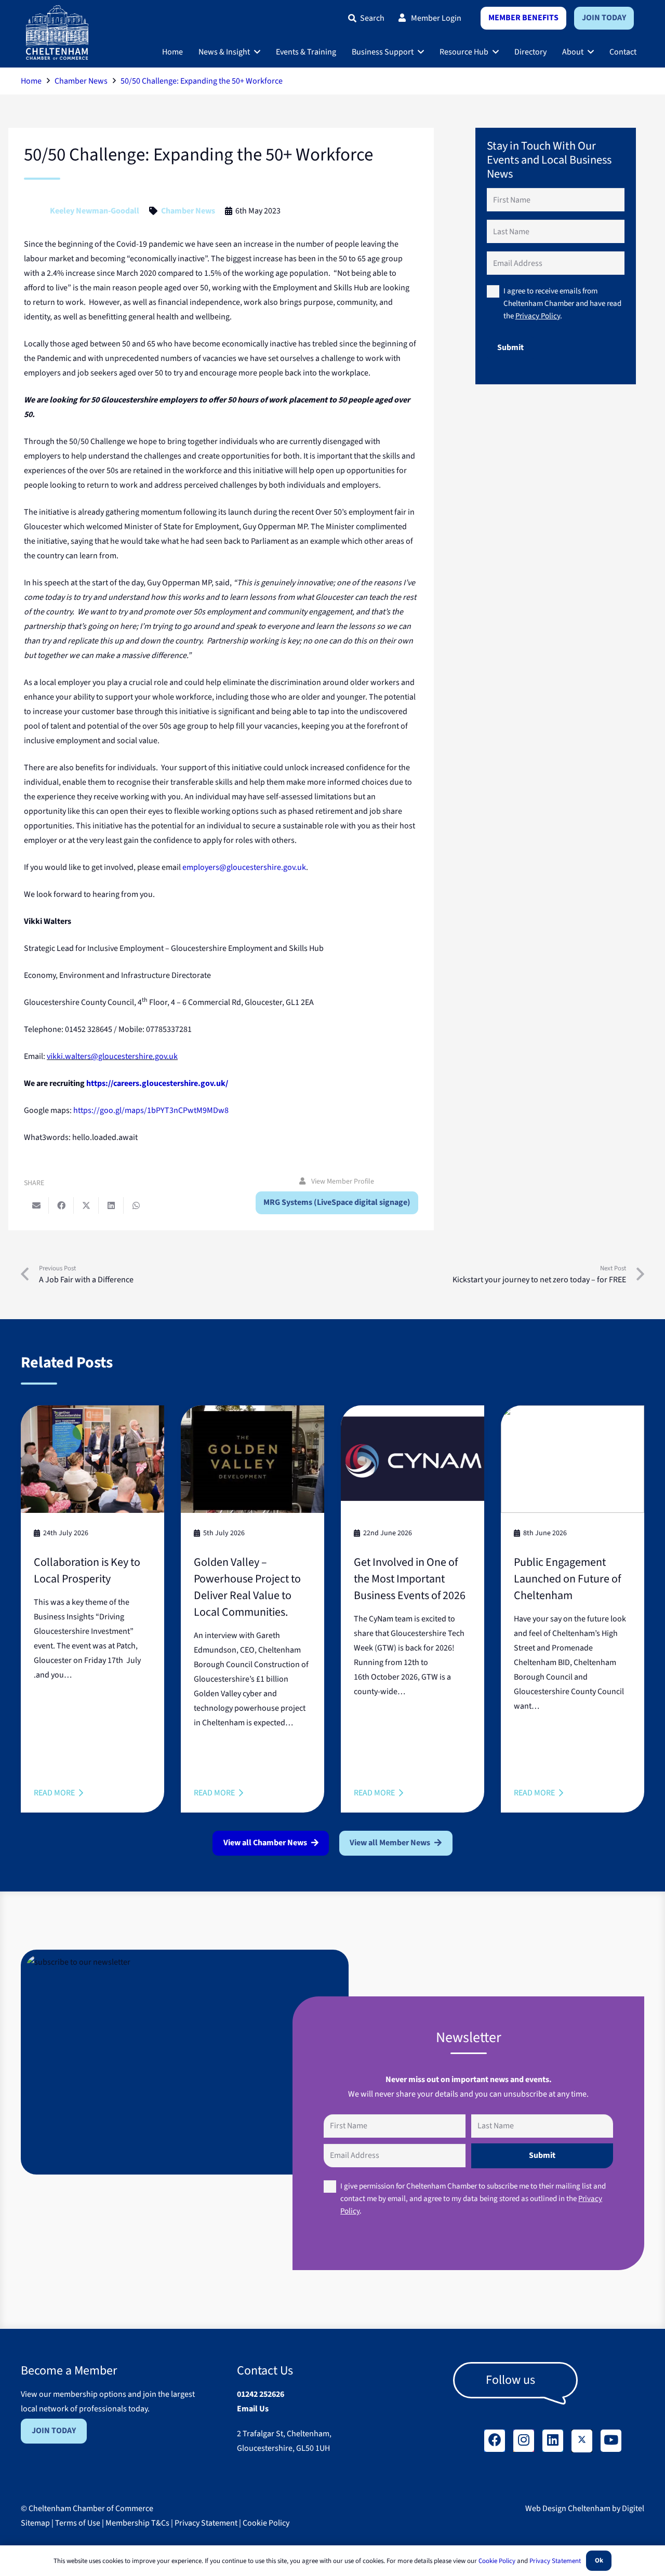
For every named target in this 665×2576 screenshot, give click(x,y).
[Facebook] (495, 2441)
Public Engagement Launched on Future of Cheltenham (567, 1579)
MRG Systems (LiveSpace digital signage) (337, 1202)
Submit (510, 347)
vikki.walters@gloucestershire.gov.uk (112, 1056)
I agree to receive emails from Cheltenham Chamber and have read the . (562, 304)
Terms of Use (78, 2523)
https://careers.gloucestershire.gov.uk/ (157, 1083)
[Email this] (36, 1205)
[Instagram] (524, 2441)
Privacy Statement (206, 2523)
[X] (582, 2441)
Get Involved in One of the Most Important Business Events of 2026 (410, 1579)
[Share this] (61, 1205)
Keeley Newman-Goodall (95, 211)
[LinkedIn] (553, 2441)
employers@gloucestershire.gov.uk (244, 867)
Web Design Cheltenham (568, 2508)
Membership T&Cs (137, 2523)
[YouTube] (611, 2441)
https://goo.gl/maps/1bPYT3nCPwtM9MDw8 (151, 1110)
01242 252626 (261, 2394)
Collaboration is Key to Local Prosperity (87, 1571)
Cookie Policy (266, 2523)
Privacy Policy (538, 316)
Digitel (633, 2508)
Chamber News (188, 211)
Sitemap (35, 2523)
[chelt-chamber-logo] (57, 32)
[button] (257, 52)
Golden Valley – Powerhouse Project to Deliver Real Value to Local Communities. (247, 1587)
